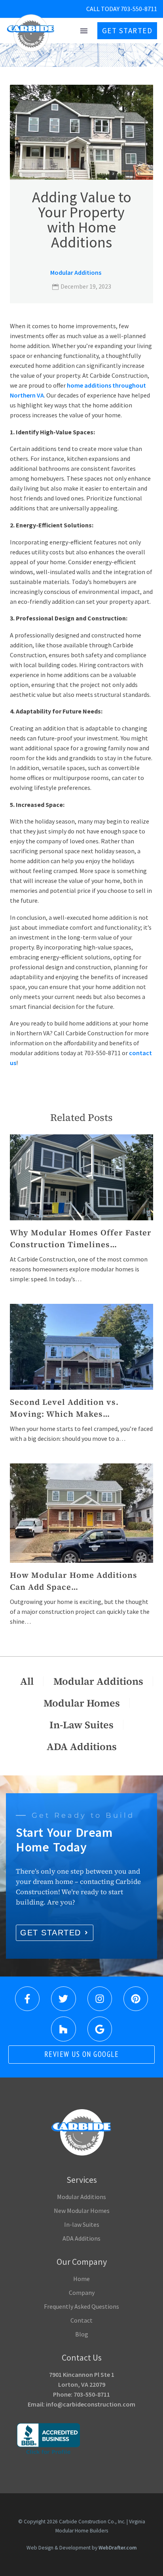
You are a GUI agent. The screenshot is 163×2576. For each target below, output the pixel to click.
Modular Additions (76, 272)
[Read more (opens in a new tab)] (100, 9)
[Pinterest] (136, 1999)
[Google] (100, 2029)
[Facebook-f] (27, 1999)
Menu (84, 31)
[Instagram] (100, 1999)
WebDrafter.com (118, 2548)
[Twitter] (63, 1999)
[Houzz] (63, 2029)
